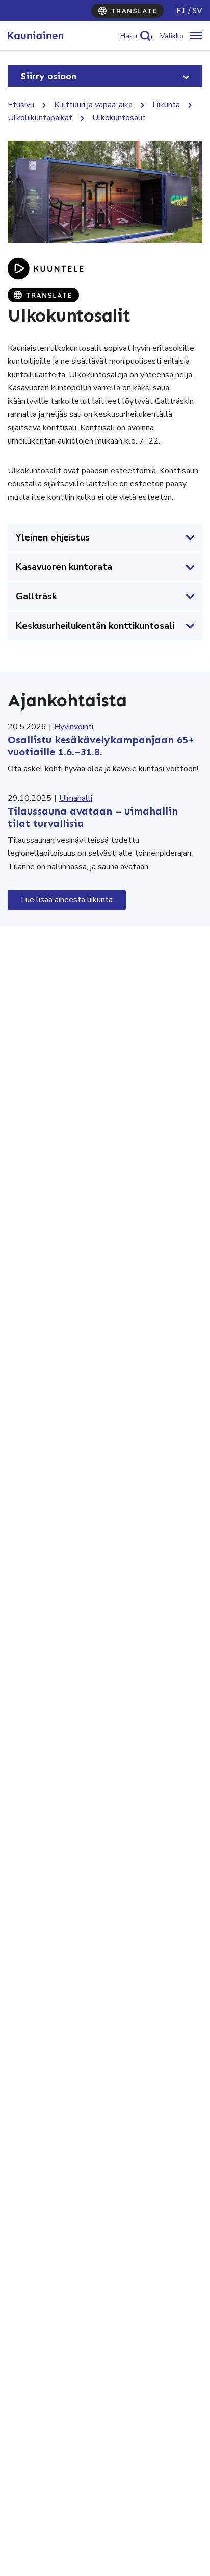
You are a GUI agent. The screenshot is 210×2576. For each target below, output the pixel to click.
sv (198, 10)
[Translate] (127, 11)
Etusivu (21, 105)
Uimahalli (76, 798)
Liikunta (166, 105)
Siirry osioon (49, 76)
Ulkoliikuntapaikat (40, 118)
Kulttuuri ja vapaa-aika (93, 105)
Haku (129, 36)
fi (181, 10)
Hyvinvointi (74, 727)
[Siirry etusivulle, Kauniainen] (35, 36)
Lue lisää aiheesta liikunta (67, 900)
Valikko (172, 36)
